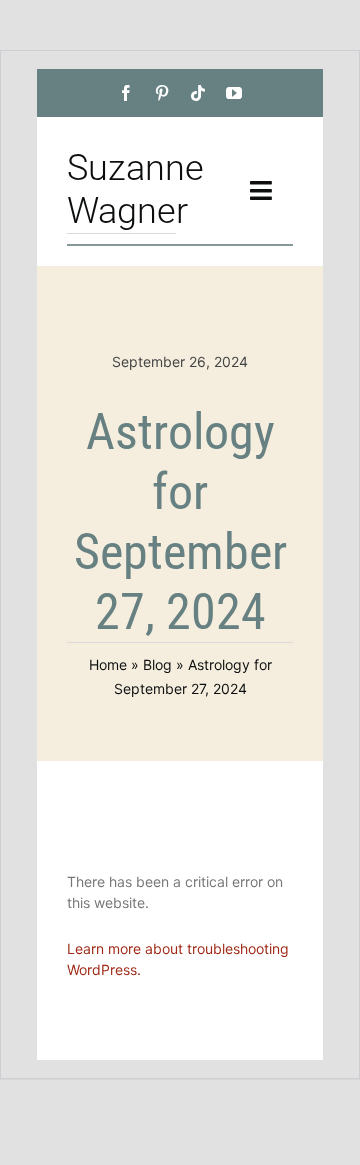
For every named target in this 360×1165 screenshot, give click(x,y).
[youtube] (234, 93)
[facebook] (126, 93)
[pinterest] (162, 93)
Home (108, 664)
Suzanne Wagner (135, 189)
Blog (157, 664)
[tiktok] (198, 93)
